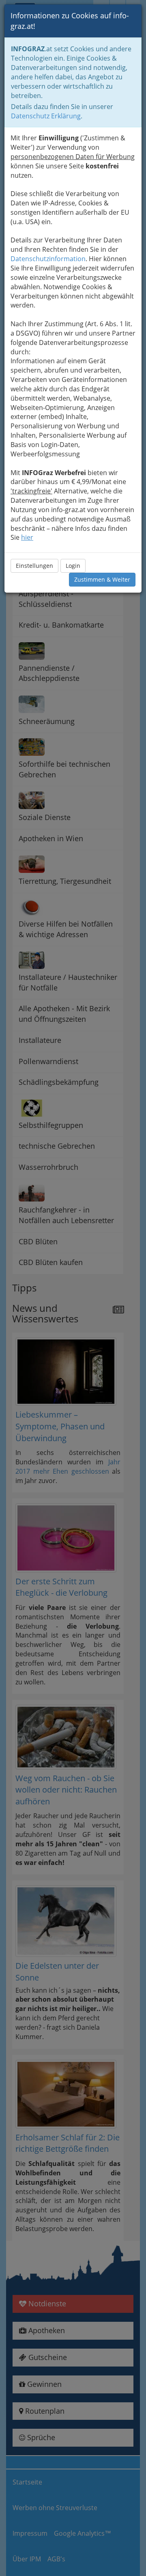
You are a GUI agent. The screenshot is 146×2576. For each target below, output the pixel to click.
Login (73, 566)
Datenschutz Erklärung (46, 116)
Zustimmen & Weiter (102, 579)
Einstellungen (34, 566)
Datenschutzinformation (48, 259)
